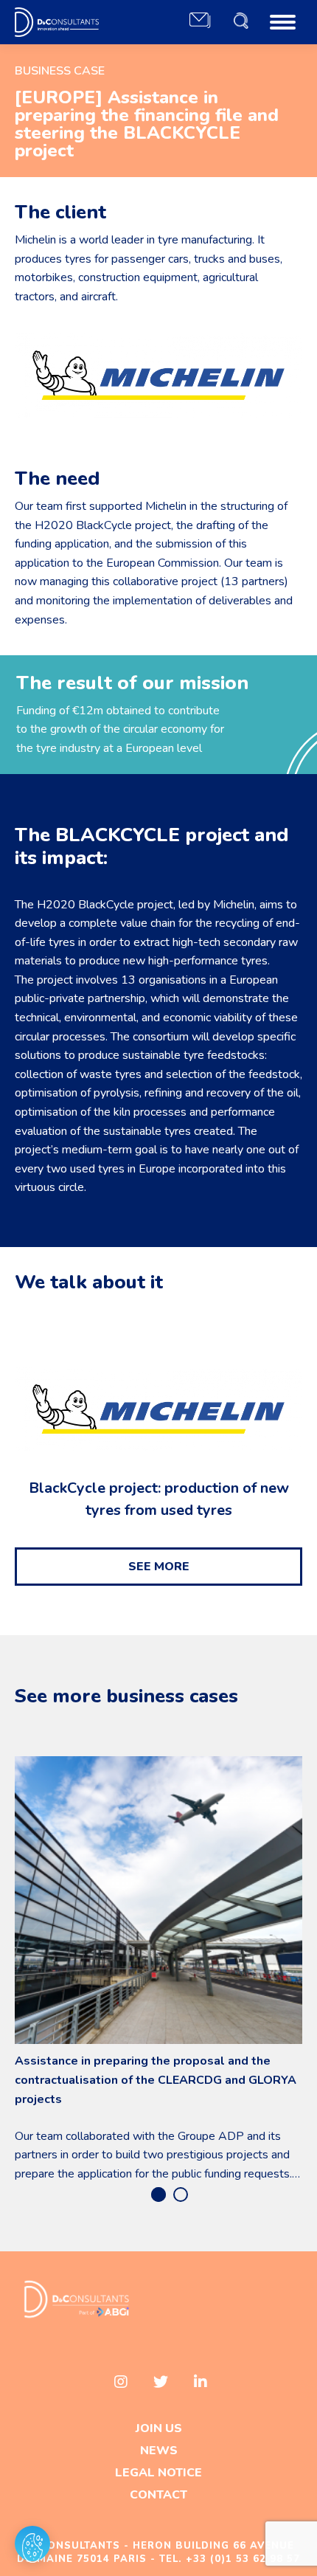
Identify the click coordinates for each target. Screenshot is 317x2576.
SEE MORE (159, 1567)
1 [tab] (158, 2195)
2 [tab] (181, 2195)
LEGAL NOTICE (158, 2473)
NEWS (159, 2451)
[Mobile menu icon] (283, 22)
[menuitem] (200, 22)
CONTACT (158, 2495)
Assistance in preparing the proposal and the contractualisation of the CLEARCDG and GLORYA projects (156, 2080)
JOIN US (159, 2428)
